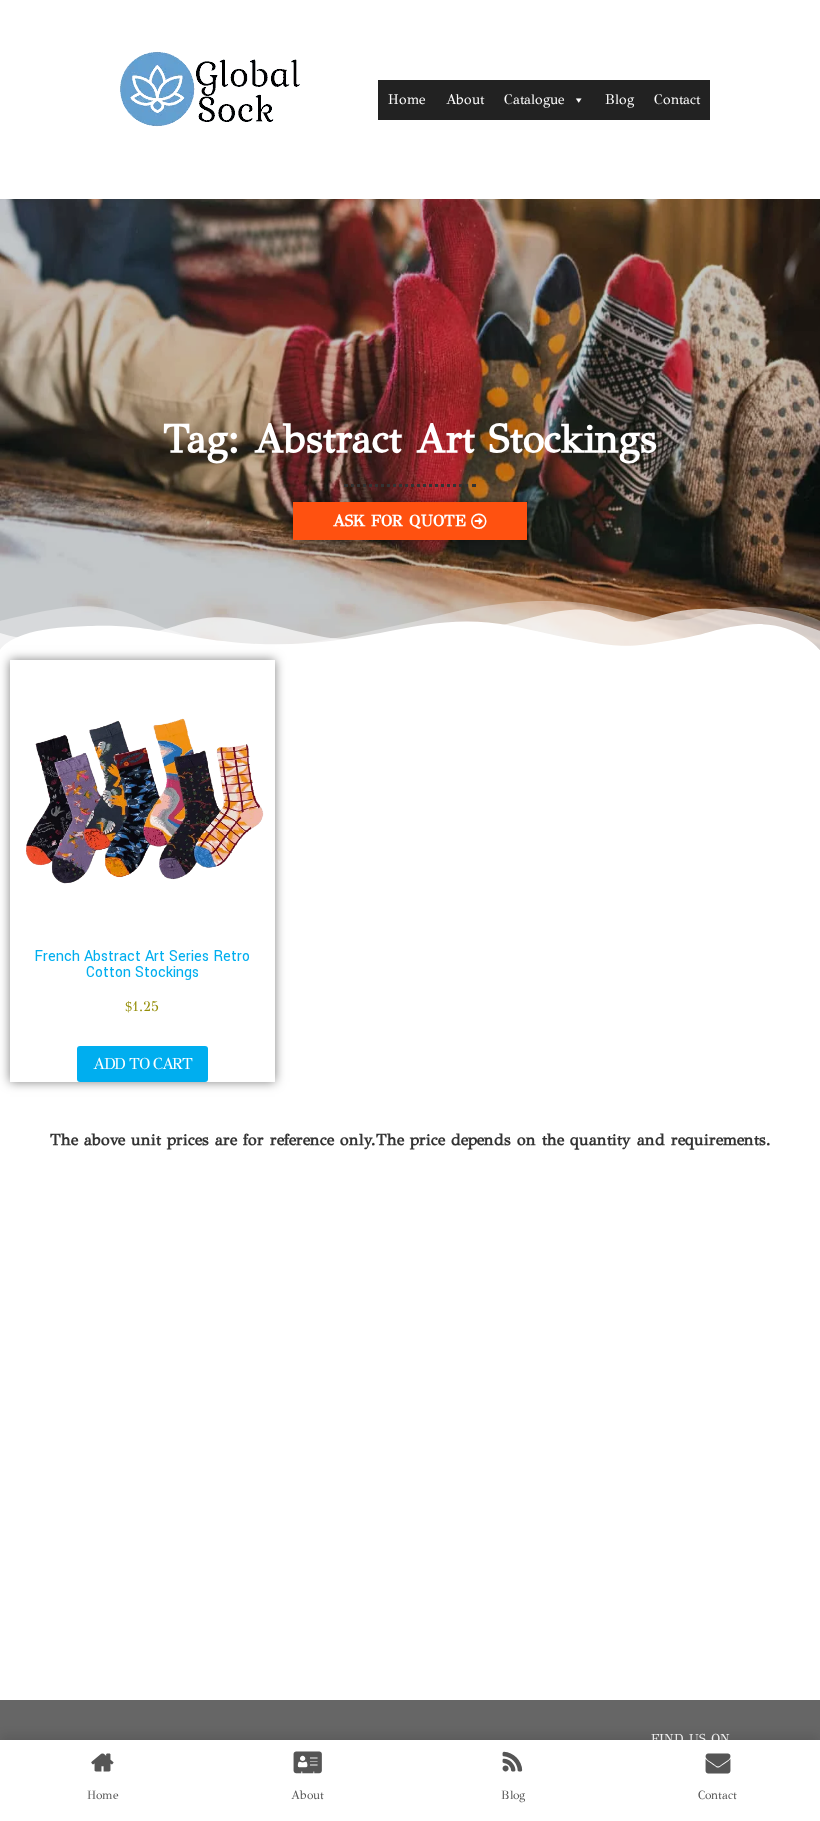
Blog (619, 99)
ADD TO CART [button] (142, 1063)
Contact (677, 99)
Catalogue (534, 99)
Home (407, 99)
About (465, 99)
